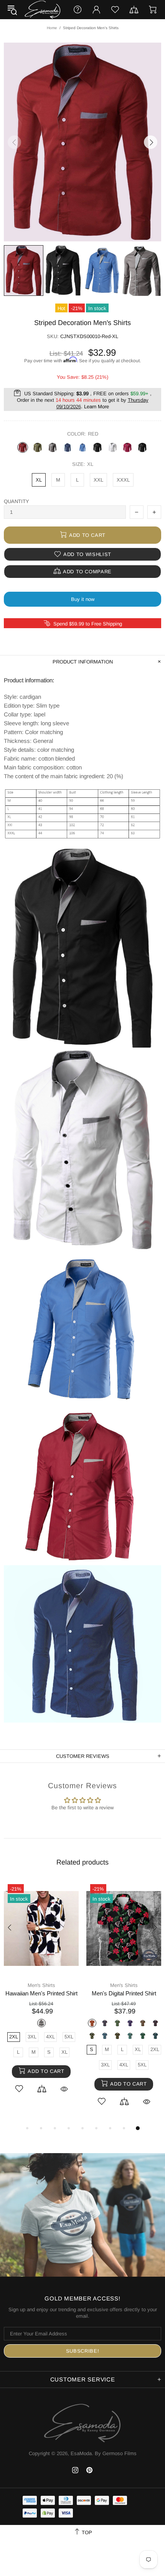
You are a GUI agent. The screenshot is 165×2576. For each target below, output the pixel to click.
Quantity (16, 501)
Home (52, 28)
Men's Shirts (47, 1985)
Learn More (97, 407)
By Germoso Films (116, 2453)
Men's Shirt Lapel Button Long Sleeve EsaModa (47, 1993)
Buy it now (83, 599)
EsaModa (43, 9)
